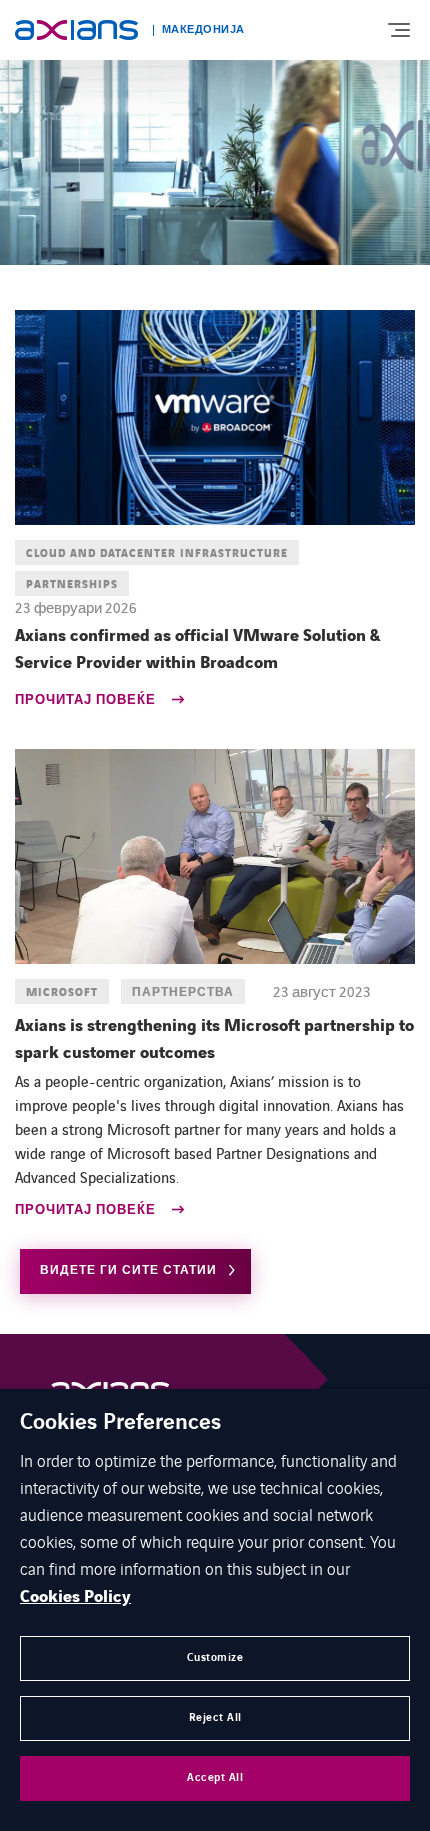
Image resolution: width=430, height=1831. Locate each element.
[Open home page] (76, 30)
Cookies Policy (75, 1597)
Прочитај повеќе (87, 701)
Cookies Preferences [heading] (120, 1423)
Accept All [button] (215, 1777)
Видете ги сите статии (128, 1270)
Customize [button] (215, 1657)
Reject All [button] (215, 1717)
